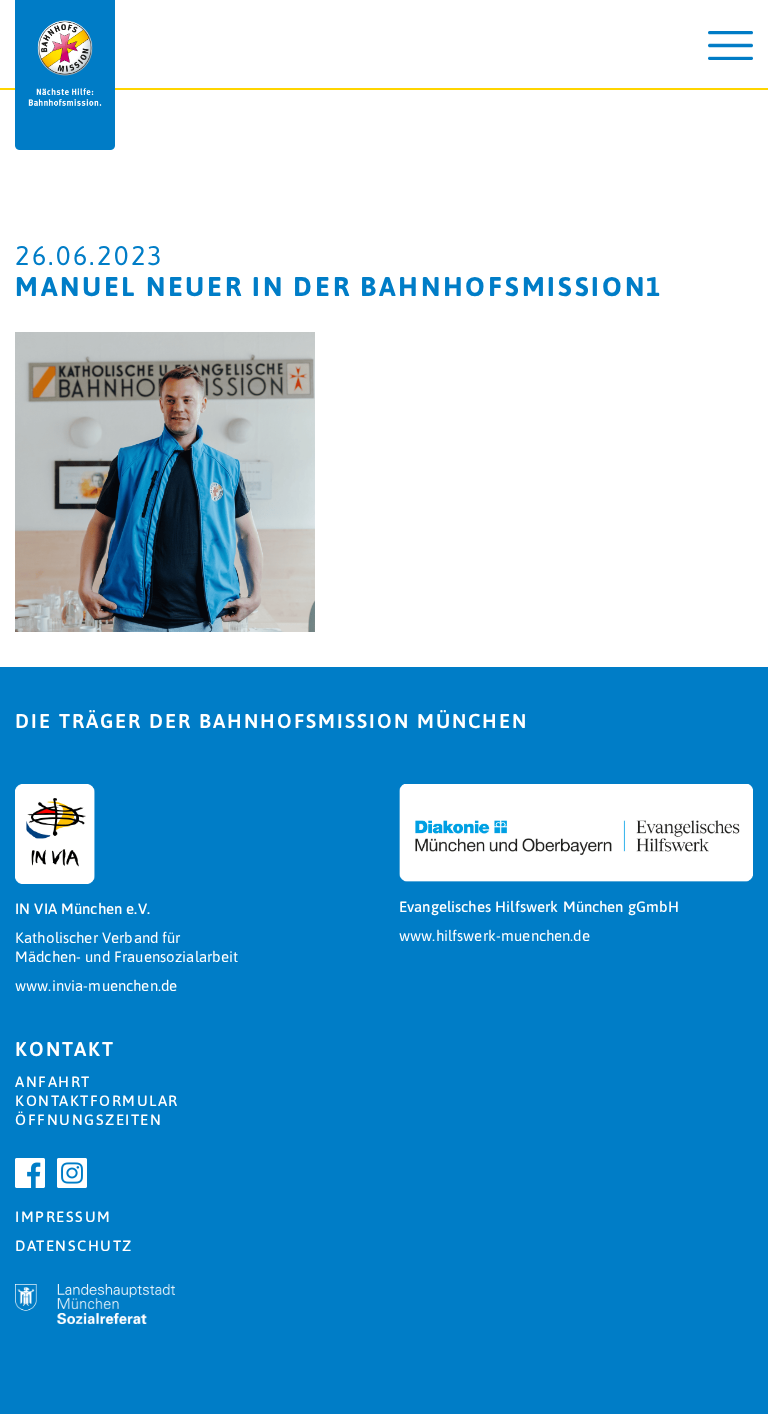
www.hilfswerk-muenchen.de (494, 935)
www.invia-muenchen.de (96, 985)
